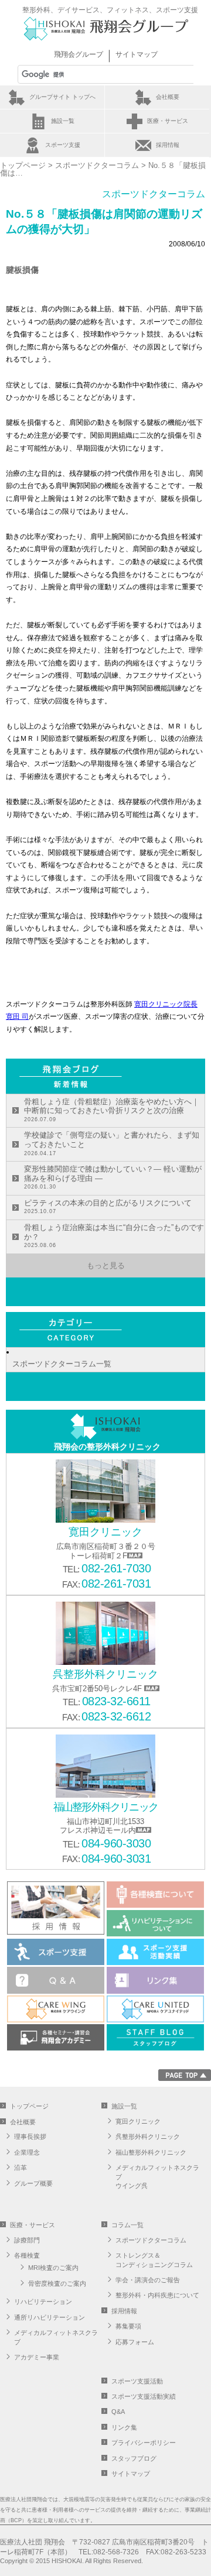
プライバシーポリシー (144, 2443)
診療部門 (27, 2240)
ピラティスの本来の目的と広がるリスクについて (108, 1207)
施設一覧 (63, 121)
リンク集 (124, 2427)
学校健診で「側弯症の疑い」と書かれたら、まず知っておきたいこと (112, 1143)
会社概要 (168, 97)
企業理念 (27, 2152)
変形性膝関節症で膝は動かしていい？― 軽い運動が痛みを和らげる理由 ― (113, 1177)
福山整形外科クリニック (151, 2152)
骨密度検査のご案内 (57, 2283)
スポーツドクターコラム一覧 (62, 1364)
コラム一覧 (127, 2225)
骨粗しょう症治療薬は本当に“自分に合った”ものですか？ (114, 1236)
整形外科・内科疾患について (157, 2295)
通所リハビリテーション (50, 2317)
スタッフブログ (134, 2458)
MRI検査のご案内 (53, 2268)
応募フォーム (135, 2342)
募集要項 (128, 2326)
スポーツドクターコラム (97, 165)
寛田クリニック (138, 2121)
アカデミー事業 (37, 2357)
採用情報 (168, 145)
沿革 (21, 2168)
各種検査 (27, 2255)
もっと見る (106, 1265)
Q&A (118, 2412)
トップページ (23, 165)
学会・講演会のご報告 (148, 2280)
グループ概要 (33, 2183)
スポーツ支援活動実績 (144, 2396)
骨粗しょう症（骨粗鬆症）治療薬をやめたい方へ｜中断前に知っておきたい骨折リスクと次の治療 (112, 1110)
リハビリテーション (43, 2302)
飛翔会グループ (79, 54)
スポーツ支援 (63, 145)
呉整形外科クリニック (148, 2137)
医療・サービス (168, 121)
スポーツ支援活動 (137, 2381)
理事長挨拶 (30, 2137)
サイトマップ (137, 54)
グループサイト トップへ (62, 97)
